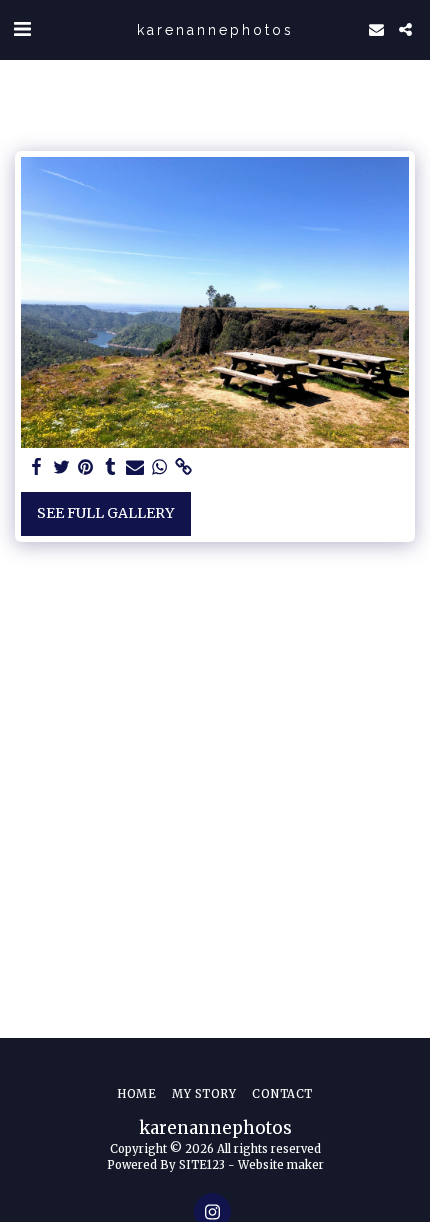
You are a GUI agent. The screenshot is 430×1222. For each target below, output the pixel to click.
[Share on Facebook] (37, 467)
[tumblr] (111, 467)
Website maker (281, 1165)
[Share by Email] (135, 467)
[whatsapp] (160, 467)
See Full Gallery (105, 513)
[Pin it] (86, 467)
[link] (184, 467)
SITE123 (202, 1165)
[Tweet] (62, 467)
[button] (22, 28)
